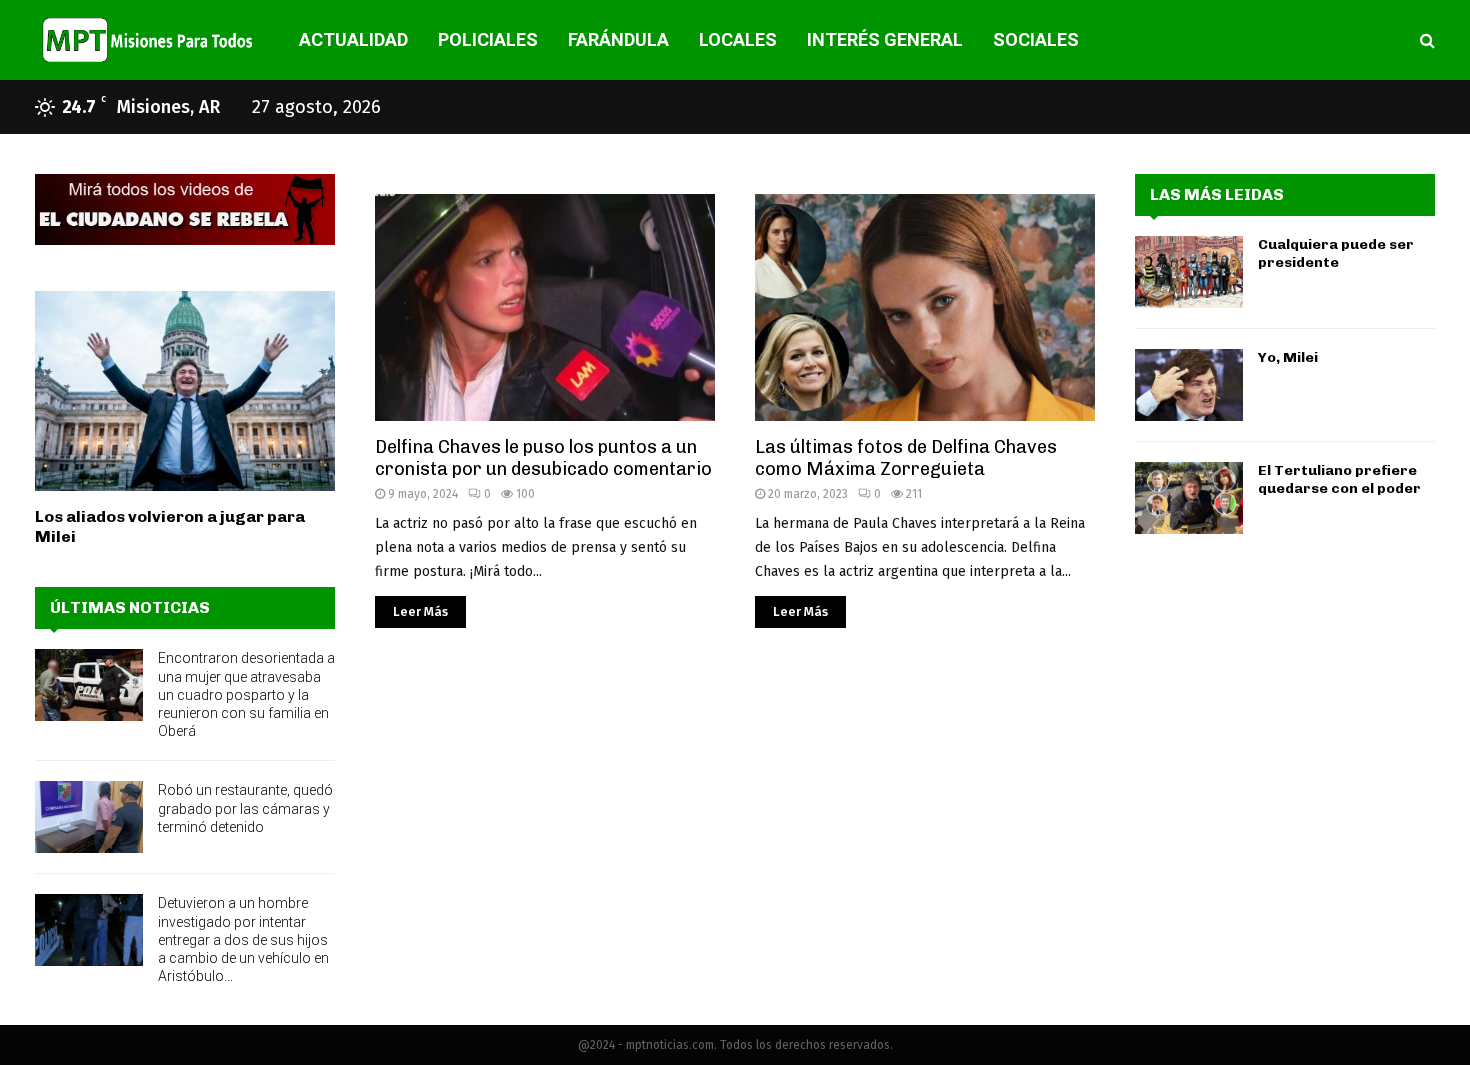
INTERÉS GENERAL (885, 39)
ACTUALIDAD (353, 39)
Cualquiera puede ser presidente (1336, 253)
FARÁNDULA (618, 39)
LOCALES (738, 39)
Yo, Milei (1288, 357)
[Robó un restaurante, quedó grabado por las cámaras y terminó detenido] (89, 817)
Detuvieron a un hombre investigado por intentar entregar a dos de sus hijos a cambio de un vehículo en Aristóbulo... (243, 939)
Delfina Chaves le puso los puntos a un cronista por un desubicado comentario (543, 458)
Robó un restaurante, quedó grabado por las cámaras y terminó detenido (245, 808)
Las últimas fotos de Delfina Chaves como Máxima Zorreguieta (906, 458)
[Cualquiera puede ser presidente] (1189, 272)
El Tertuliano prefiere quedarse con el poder (1339, 479)
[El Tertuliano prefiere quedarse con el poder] (1189, 498)
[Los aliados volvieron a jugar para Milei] (185, 391)
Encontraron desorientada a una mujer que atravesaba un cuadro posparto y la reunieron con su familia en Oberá (246, 694)
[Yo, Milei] (1189, 385)
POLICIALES (488, 39)
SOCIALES (1036, 39)
